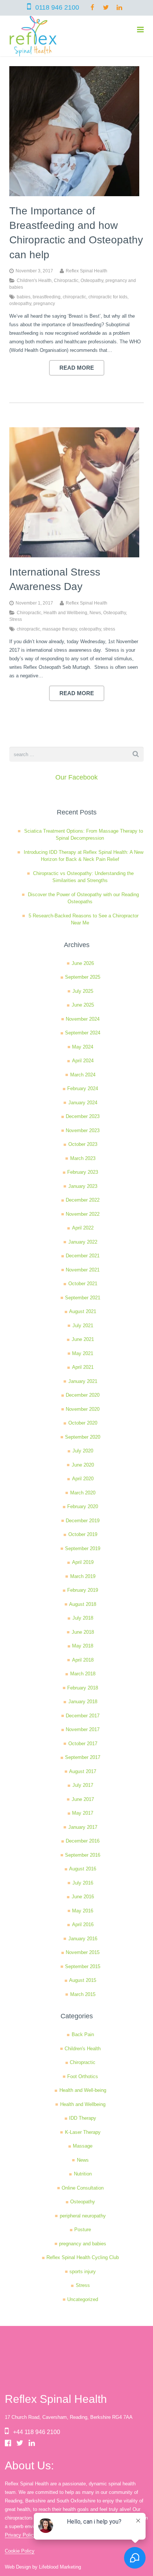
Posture (83, 2230)
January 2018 (83, 1702)
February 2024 (83, 1088)
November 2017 (83, 1729)
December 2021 (83, 1256)
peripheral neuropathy (83, 2216)
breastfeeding (47, 297)
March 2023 (83, 1158)
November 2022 (83, 1214)
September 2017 (83, 1757)
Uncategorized (83, 2299)
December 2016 (83, 1841)
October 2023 (83, 1144)
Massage (83, 2146)
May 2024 (83, 1047)
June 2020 (83, 1465)
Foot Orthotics (83, 2076)
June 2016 (83, 1897)
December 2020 (83, 1395)
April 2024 (83, 1061)
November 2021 (83, 1270)
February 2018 (83, 1688)
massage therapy (60, 629)
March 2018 (83, 1674)
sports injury (83, 2272)
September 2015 (83, 1966)
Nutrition (83, 2174)
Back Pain (83, 2034)
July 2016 (83, 1883)
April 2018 (83, 1660)
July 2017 (83, 1785)
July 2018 (83, 1618)
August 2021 (83, 1311)
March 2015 (83, 1994)
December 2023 (83, 1116)
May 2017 (83, 1813)
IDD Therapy (83, 2118)
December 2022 (83, 1200)
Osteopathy (92, 280)
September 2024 (83, 1033)
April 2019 (83, 1562)
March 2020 (83, 1493)
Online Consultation (83, 2188)
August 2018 (83, 1604)
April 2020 (83, 1479)
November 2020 (83, 1409)
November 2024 (83, 1019)
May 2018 (83, 1646)
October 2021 (83, 1284)
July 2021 (83, 1326)
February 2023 (83, 1172)
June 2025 (83, 1005)
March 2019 (83, 1576)
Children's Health (34, 280)
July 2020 (83, 1451)
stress (109, 629)
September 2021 (83, 1298)
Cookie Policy (20, 2551)
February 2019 (83, 1590)
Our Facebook (76, 777)
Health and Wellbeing (65, 613)
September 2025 (83, 977)
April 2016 (83, 1924)
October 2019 (83, 1534)
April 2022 (83, 1228)
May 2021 (83, 1353)
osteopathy (20, 303)
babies (24, 297)
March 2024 (83, 1075)
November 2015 (83, 1952)
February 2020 (83, 1506)
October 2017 (83, 1744)
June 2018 (83, 1632)
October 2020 (83, 1423)
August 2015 (83, 1980)
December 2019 (83, 1521)
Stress (16, 619)
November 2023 (83, 1130)
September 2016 (83, 1855)
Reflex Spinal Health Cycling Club (83, 2257)
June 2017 (83, 1799)
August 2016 (83, 1869)
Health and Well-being (83, 2090)
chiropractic (74, 297)
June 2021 (83, 1339)
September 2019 (83, 1548)
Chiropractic (66, 280)
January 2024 (83, 1103)
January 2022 (83, 1242)
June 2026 (83, 963)
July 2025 (83, 991)
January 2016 (83, 1939)
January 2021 (83, 1381)
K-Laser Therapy (83, 2132)
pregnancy (44, 303)
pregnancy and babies (83, 2244)
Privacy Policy (20, 2535)
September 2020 (83, 1437)
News (95, 613)
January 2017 (83, 1827)
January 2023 (83, 1186)
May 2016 (83, 1911)
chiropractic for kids (108, 297)
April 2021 (83, 1367)
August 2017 (83, 1771)
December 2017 (83, 1716)
